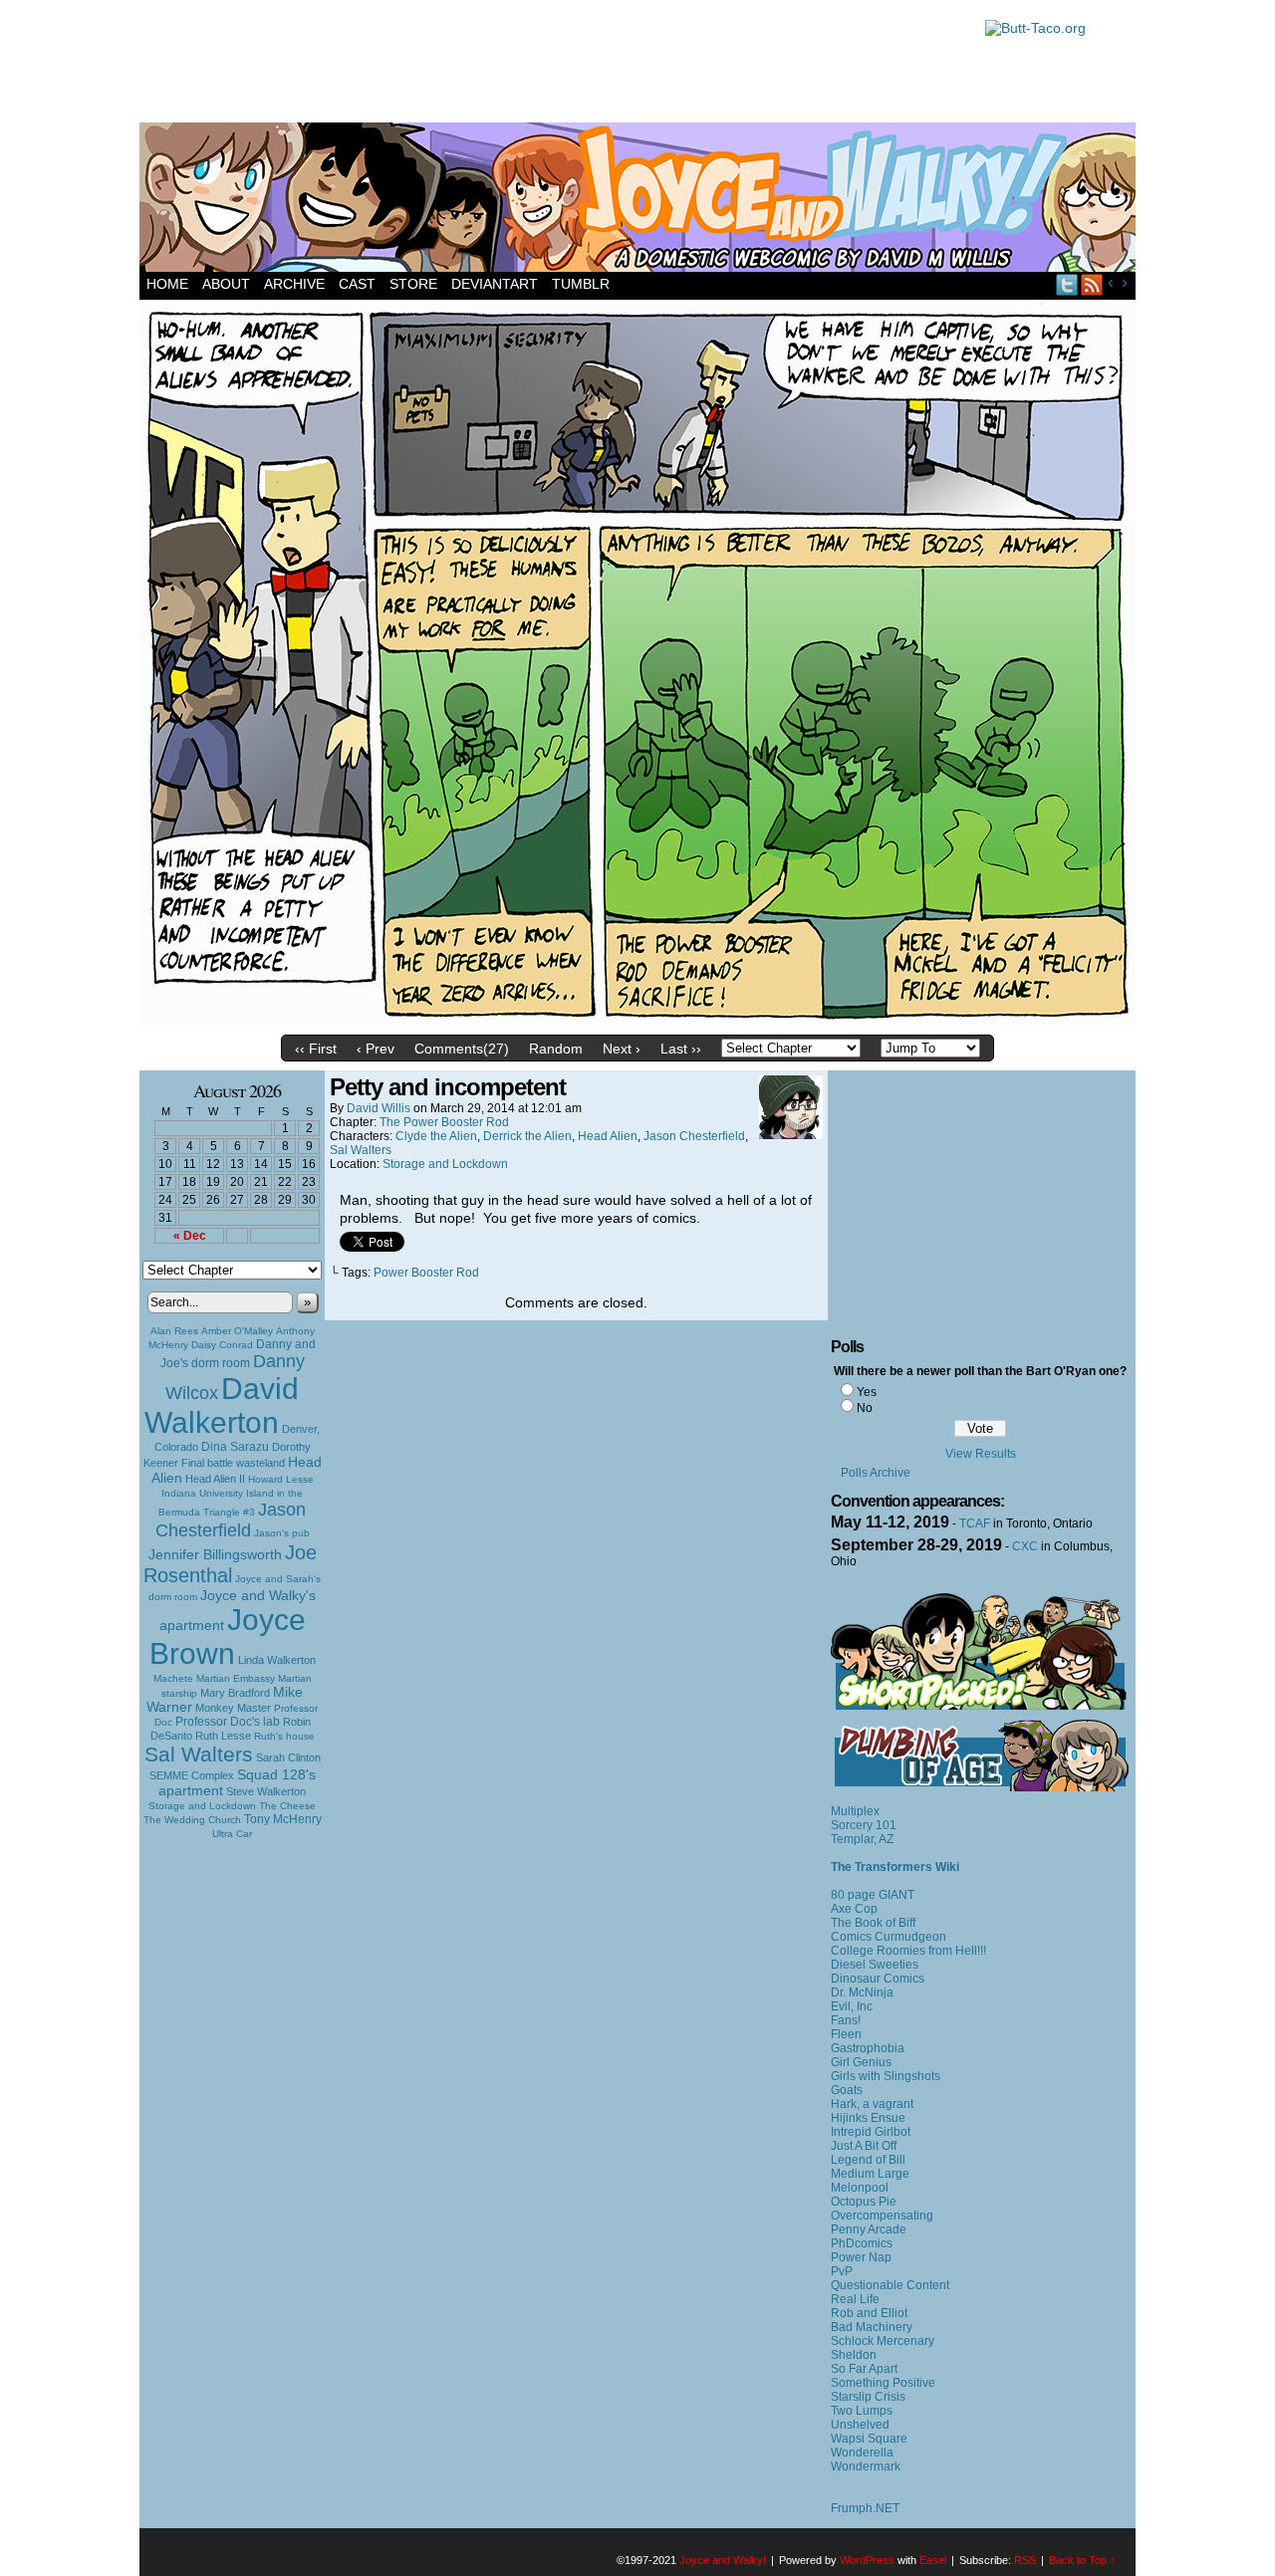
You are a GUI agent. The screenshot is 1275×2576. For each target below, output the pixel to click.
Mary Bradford (235, 1693)
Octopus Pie (864, 2202)
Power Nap (861, 2257)
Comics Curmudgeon (889, 1937)
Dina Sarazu (235, 1447)
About (226, 284)
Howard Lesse (281, 1479)
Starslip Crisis (868, 2397)
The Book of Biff (873, 1923)
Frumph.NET (865, 2508)
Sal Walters (199, 1754)
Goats (847, 2090)
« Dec (190, 1236)
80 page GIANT (873, 1895)
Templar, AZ (862, 1839)
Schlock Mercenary (883, 2341)
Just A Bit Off (864, 2146)
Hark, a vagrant (872, 2104)
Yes (867, 1392)
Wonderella (862, 2453)
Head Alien (608, 1136)
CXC (1025, 1546)
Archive (294, 284)
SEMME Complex (192, 1775)
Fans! (846, 2020)
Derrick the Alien (527, 1136)
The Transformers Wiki (895, 1867)
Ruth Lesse (223, 1736)
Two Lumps (862, 2411)
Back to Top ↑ (1082, 2560)
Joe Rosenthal (230, 1564)
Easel (933, 2560)
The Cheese (287, 1806)
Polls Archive (876, 1473)
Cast (357, 284)
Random (556, 1049)
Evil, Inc (852, 2006)
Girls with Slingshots (886, 2076)
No (865, 1408)
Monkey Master (233, 1708)
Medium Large (870, 2174)
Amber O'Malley (237, 1331)
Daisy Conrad (222, 1345)
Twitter (1067, 284)
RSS (1092, 284)
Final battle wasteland (233, 1463)
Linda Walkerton (277, 1660)
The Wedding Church (192, 1820)
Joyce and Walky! (640, 200)
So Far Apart (864, 2369)
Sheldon (854, 2355)
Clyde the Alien (436, 1136)
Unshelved (860, 2425)
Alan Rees (174, 1331)
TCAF (975, 1523)
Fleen (846, 2034)
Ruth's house (284, 1736)
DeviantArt (495, 284)
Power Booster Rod (426, 1273)
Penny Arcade (869, 2229)
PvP (842, 2271)
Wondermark (866, 2466)
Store (413, 284)
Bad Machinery (872, 2327)
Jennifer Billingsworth (215, 1555)
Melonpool (860, 2188)
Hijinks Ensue (868, 2118)
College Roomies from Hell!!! (908, 1951)
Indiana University (202, 1493)
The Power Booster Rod (444, 1122)
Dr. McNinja (862, 1992)
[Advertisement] (552, 65)
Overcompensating (882, 2216)
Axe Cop (854, 1909)
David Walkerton (222, 1405)
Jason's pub (282, 1533)
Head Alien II (215, 1479)
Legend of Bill (868, 2160)
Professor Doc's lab (228, 1721)
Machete (173, 1678)
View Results (981, 1454)
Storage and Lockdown (202, 1806)
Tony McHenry (283, 1819)
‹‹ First (316, 1049)
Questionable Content (890, 2285)
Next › (622, 1049)
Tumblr (581, 284)
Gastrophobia (868, 2048)
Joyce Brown (228, 1637)
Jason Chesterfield (231, 1520)
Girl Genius (861, 2062)
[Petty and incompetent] (637, 1021)
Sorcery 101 (864, 1825)
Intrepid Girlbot (871, 2132)
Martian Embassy (236, 1678)
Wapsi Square (869, 2439)
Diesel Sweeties (875, 1965)
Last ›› (681, 1049)
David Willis (379, 1108)
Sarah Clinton (288, 1757)
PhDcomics (862, 2243)
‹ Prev (376, 1049)
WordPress (867, 2560)
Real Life (855, 2299)
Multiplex (855, 1811)
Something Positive (883, 2383)
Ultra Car (232, 1834)
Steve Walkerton (266, 1791)
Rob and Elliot (869, 2313)
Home (167, 284)
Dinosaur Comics (878, 1979)
